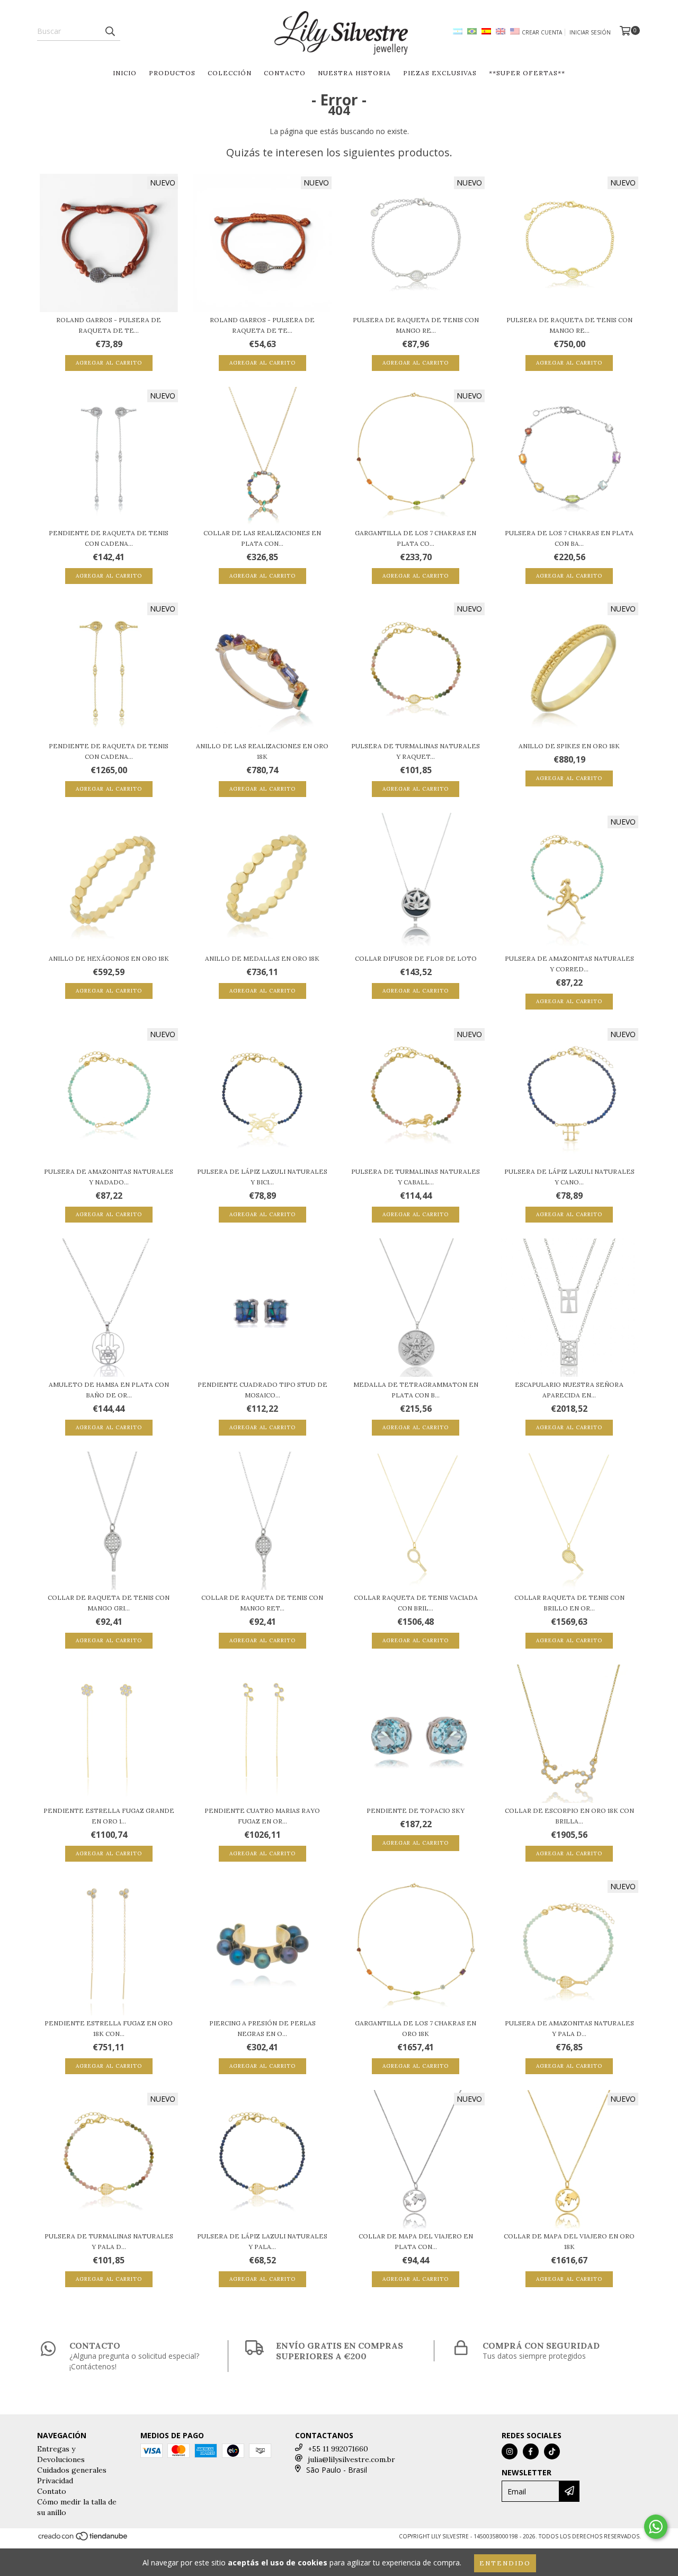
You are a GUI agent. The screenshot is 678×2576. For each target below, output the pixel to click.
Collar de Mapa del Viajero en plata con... (416, 2241)
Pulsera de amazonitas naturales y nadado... (109, 1177)
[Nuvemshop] (83, 2539)
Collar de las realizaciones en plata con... (262, 538)
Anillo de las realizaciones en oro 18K (262, 751)
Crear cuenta (542, 32)
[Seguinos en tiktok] (552, 2451)
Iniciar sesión (590, 32)
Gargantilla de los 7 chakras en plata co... (416, 538)
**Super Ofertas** (527, 73)
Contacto (285, 73)
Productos (172, 73)
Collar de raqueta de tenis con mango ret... (262, 1603)
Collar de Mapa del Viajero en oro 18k (569, 2241)
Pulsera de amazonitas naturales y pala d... (569, 2028)
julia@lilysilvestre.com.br (351, 2459)
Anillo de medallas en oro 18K (262, 958)
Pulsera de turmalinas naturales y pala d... (109, 2241)
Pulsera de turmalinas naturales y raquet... (416, 751)
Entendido (505, 2563)
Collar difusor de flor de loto (416, 958)
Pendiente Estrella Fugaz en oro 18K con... (109, 2028)
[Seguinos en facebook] (531, 2451)
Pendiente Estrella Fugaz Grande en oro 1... (109, 1816)
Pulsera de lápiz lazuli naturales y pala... (262, 2241)
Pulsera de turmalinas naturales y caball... (416, 1177)
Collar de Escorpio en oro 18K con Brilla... (569, 1816)
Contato (52, 2491)
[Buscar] (110, 31)
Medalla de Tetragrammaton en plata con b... (416, 1390)
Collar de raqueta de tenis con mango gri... (109, 1603)
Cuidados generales (72, 2470)
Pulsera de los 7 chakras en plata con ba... (569, 538)
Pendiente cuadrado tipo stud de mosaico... (262, 1390)
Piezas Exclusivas (440, 73)
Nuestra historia (354, 73)
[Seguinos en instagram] (510, 2451)
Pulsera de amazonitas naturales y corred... (569, 964)
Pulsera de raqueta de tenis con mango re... (416, 325)
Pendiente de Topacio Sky (416, 1811)
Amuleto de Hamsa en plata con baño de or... (109, 1390)
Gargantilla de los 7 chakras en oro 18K (416, 2028)
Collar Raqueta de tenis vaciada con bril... (416, 1603)
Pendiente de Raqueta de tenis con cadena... (109, 538)
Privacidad (55, 2481)
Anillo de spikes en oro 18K (569, 746)
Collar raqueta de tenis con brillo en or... (569, 1603)
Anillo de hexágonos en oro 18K (109, 958)
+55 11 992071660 (338, 2449)
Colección (230, 73)
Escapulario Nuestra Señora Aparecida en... (569, 1390)
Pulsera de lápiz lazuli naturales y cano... (569, 1177)
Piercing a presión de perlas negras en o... (262, 2028)
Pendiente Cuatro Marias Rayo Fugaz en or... (262, 1816)
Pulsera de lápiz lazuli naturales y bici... (262, 1177)
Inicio (125, 73)
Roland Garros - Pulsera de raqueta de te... (109, 325)
